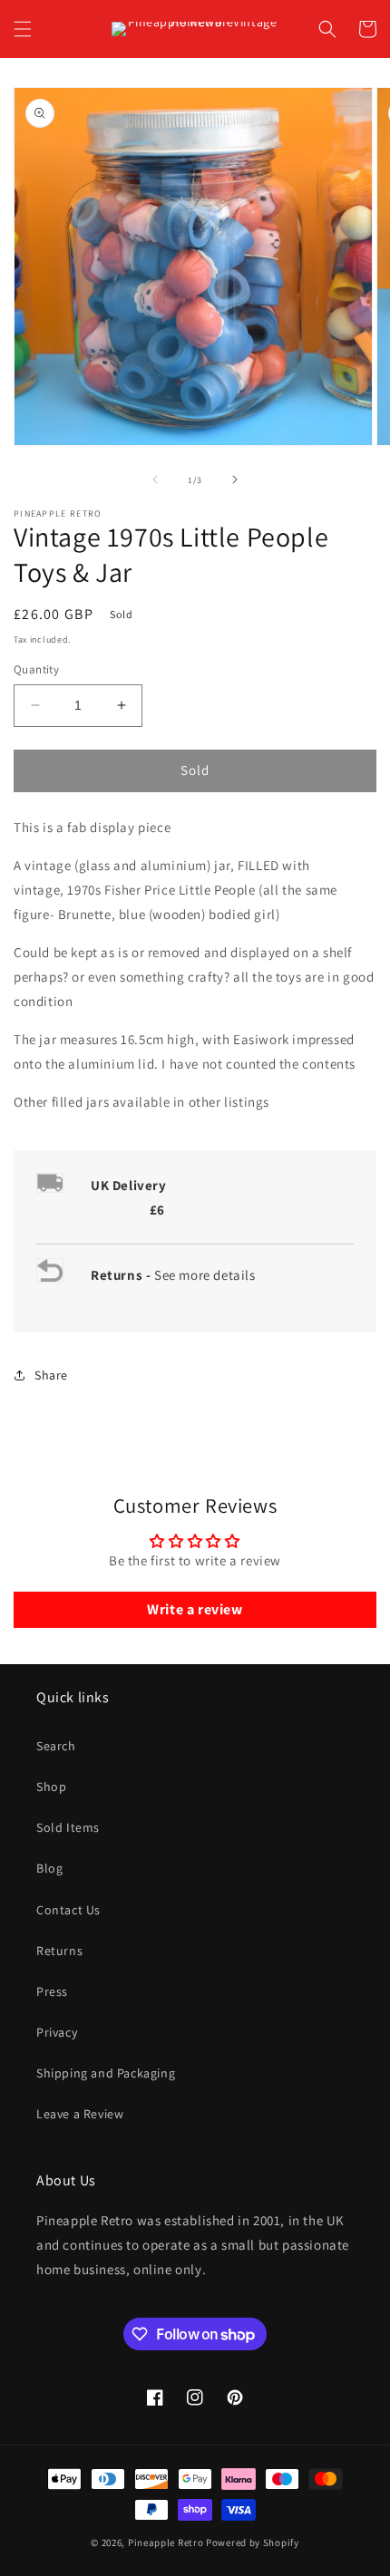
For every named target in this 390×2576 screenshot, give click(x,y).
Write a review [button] (195, 1609)
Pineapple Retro (166, 2542)
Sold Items (68, 1827)
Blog (49, 1868)
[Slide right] (235, 479)
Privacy (57, 2032)
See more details (205, 1275)
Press (52, 1991)
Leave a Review (80, 2114)
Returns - (122, 1275)
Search (56, 1746)
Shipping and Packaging (106, 2073)
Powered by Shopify (253, 2542)
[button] (23, 29)
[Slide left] (155, 479)
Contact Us (68, 1910)
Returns (59, 1951)
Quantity (36, 669)
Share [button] (51, 1375)
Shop (51, 1787)
